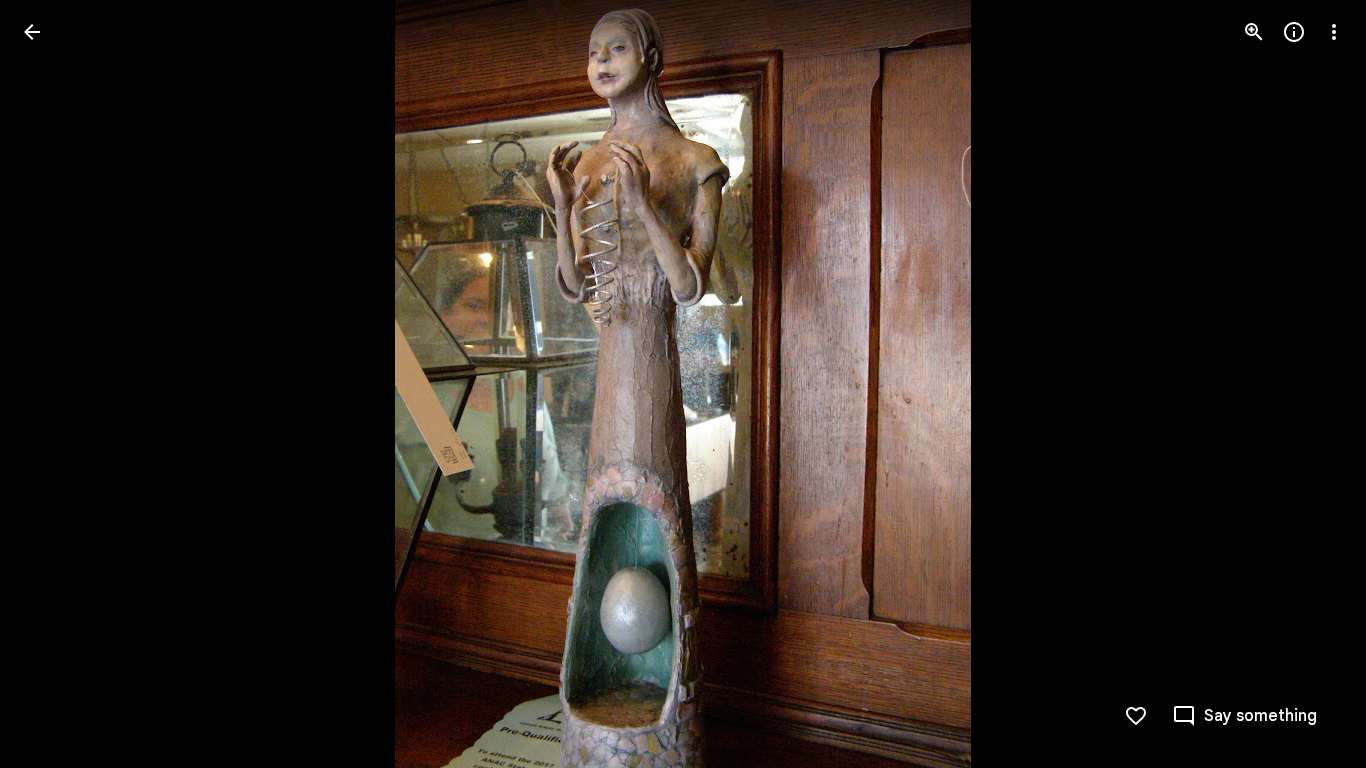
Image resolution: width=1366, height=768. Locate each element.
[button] (56, 384)
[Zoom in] (1254, 32)
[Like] (1136, 716)
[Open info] (1294, 32)
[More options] (1334, 32)
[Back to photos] (32, 32)
